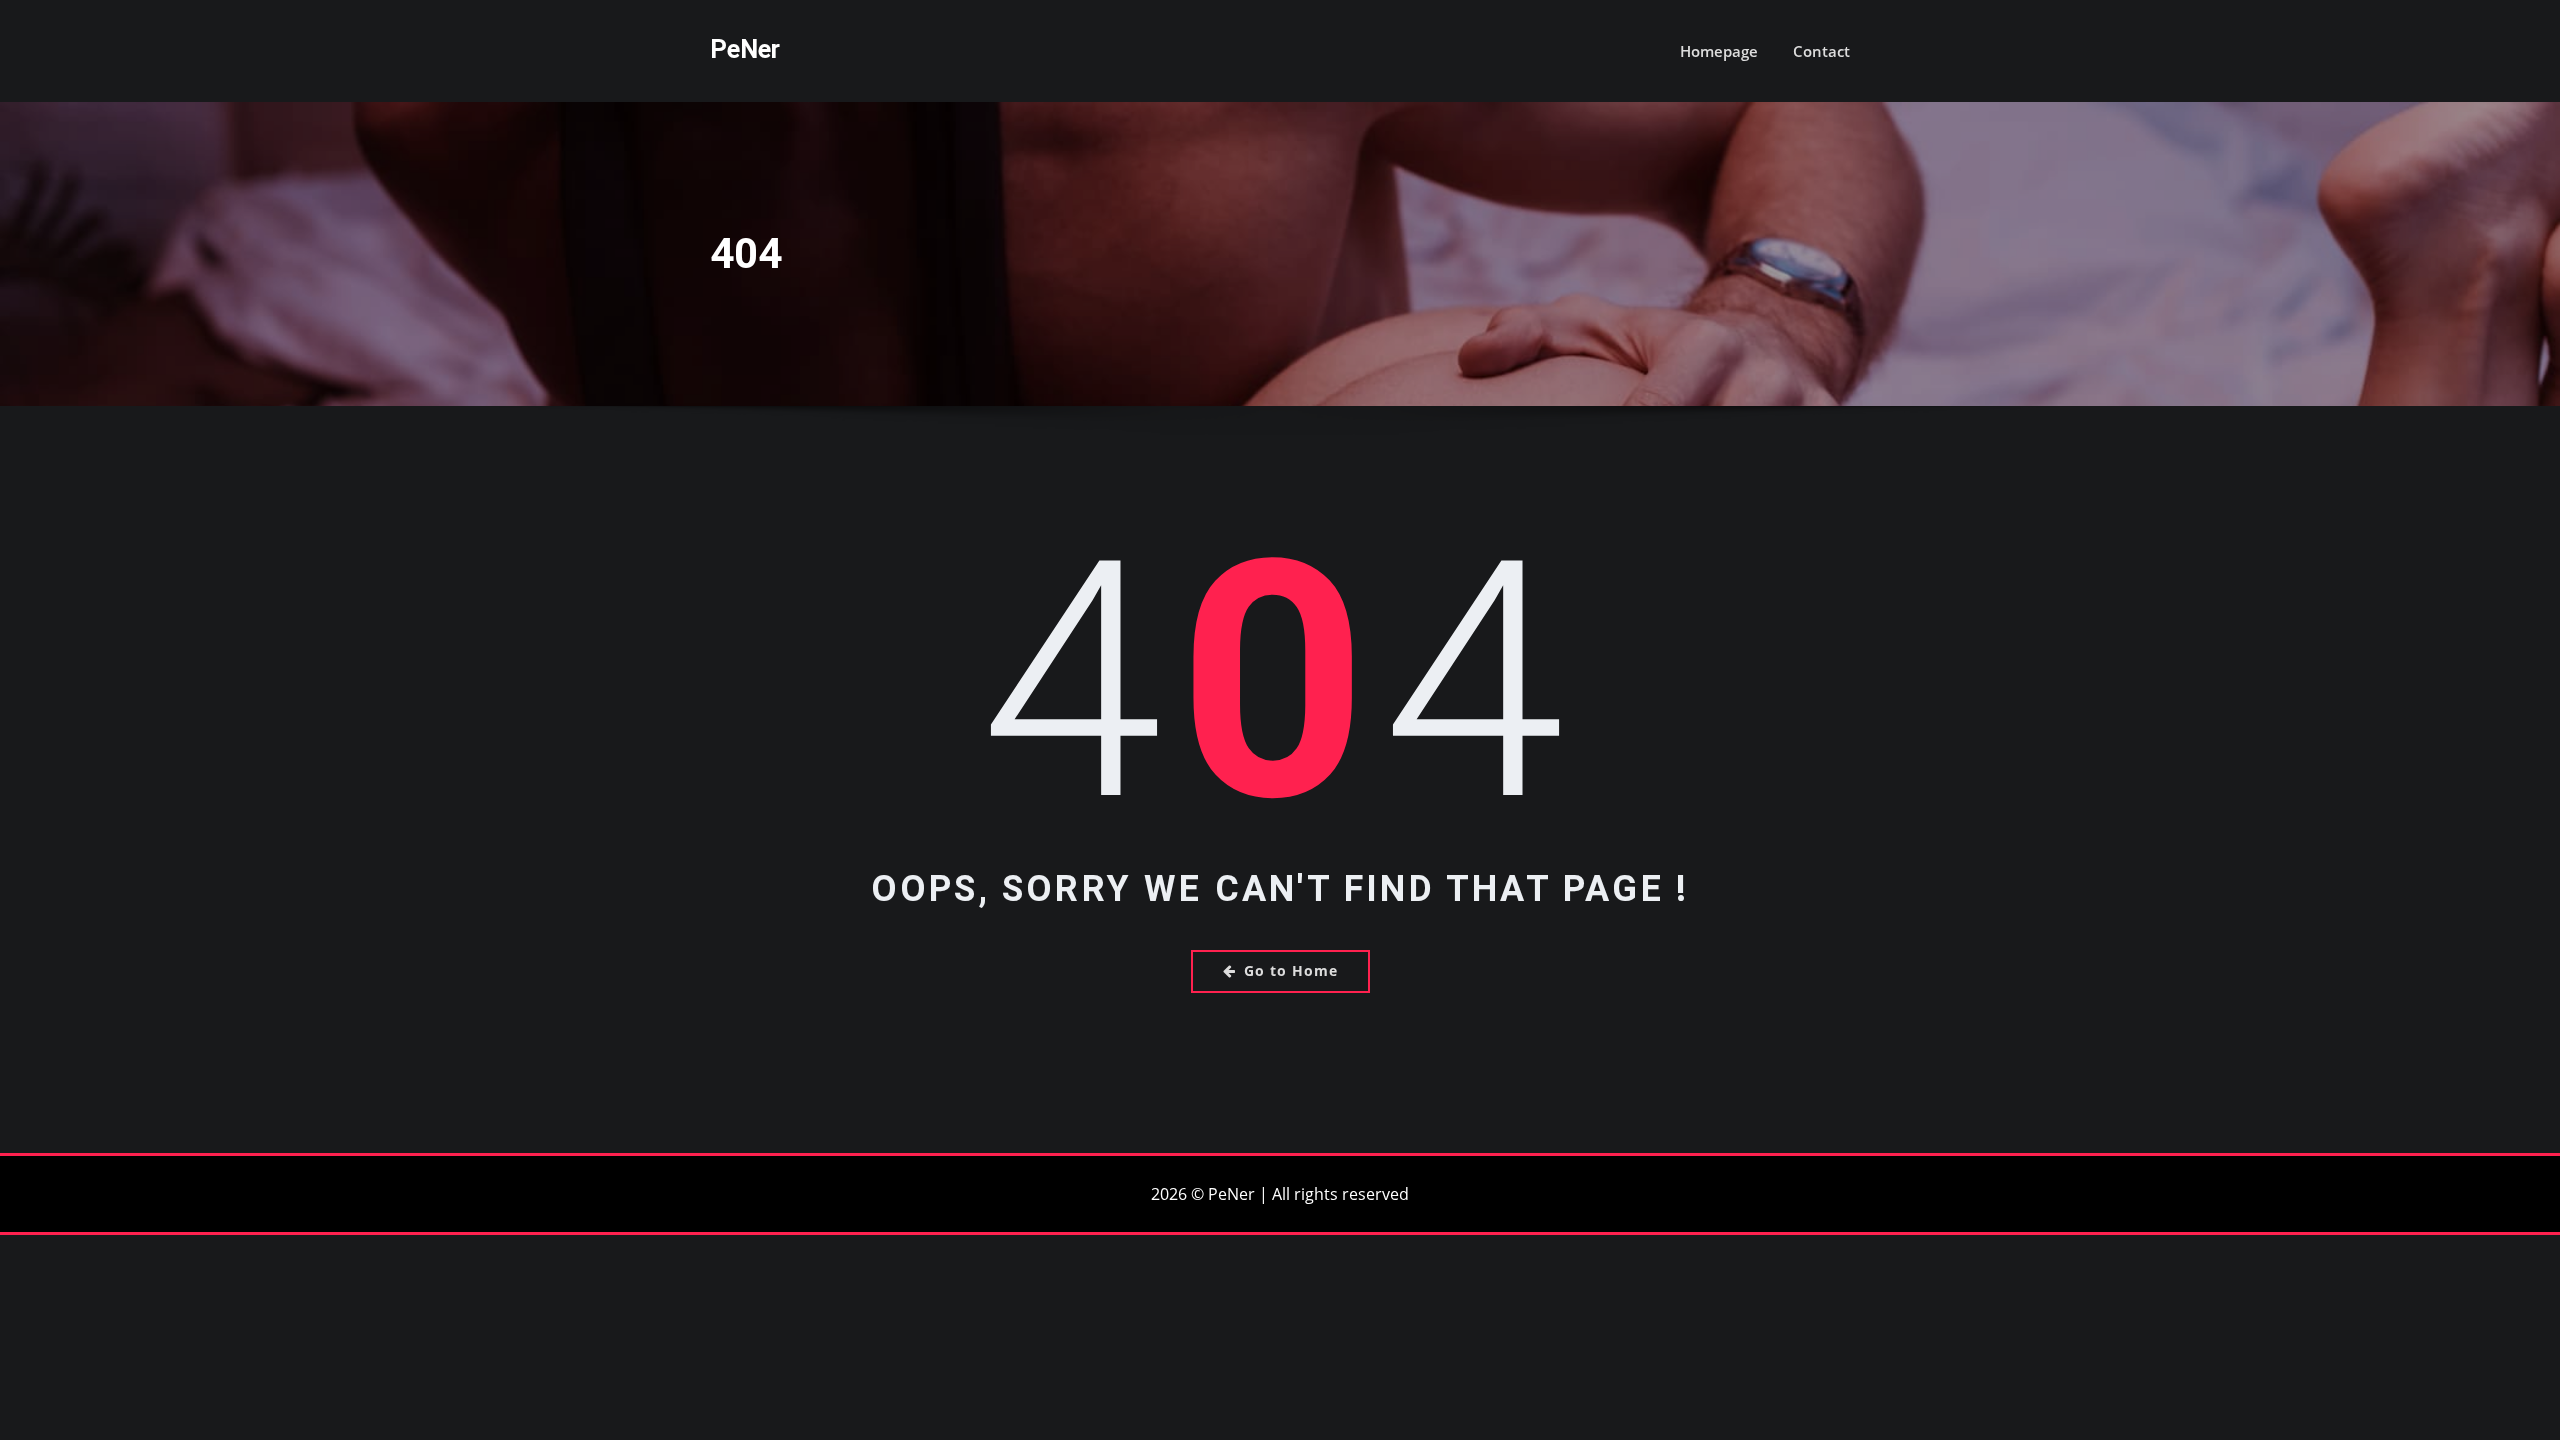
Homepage (1719, 51)
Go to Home (1291, 970)
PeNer (745, 49)
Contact (1821, 51)
